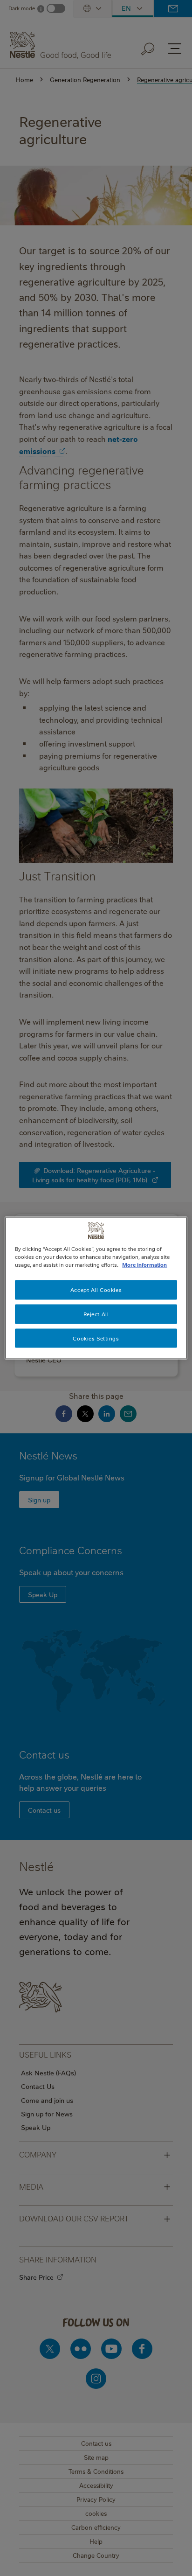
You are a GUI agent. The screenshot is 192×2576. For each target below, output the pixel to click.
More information (144, 1264)
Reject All (96, 1314)
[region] (96, 1288)
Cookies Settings (96, 1338)
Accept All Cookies (96, 1289)
